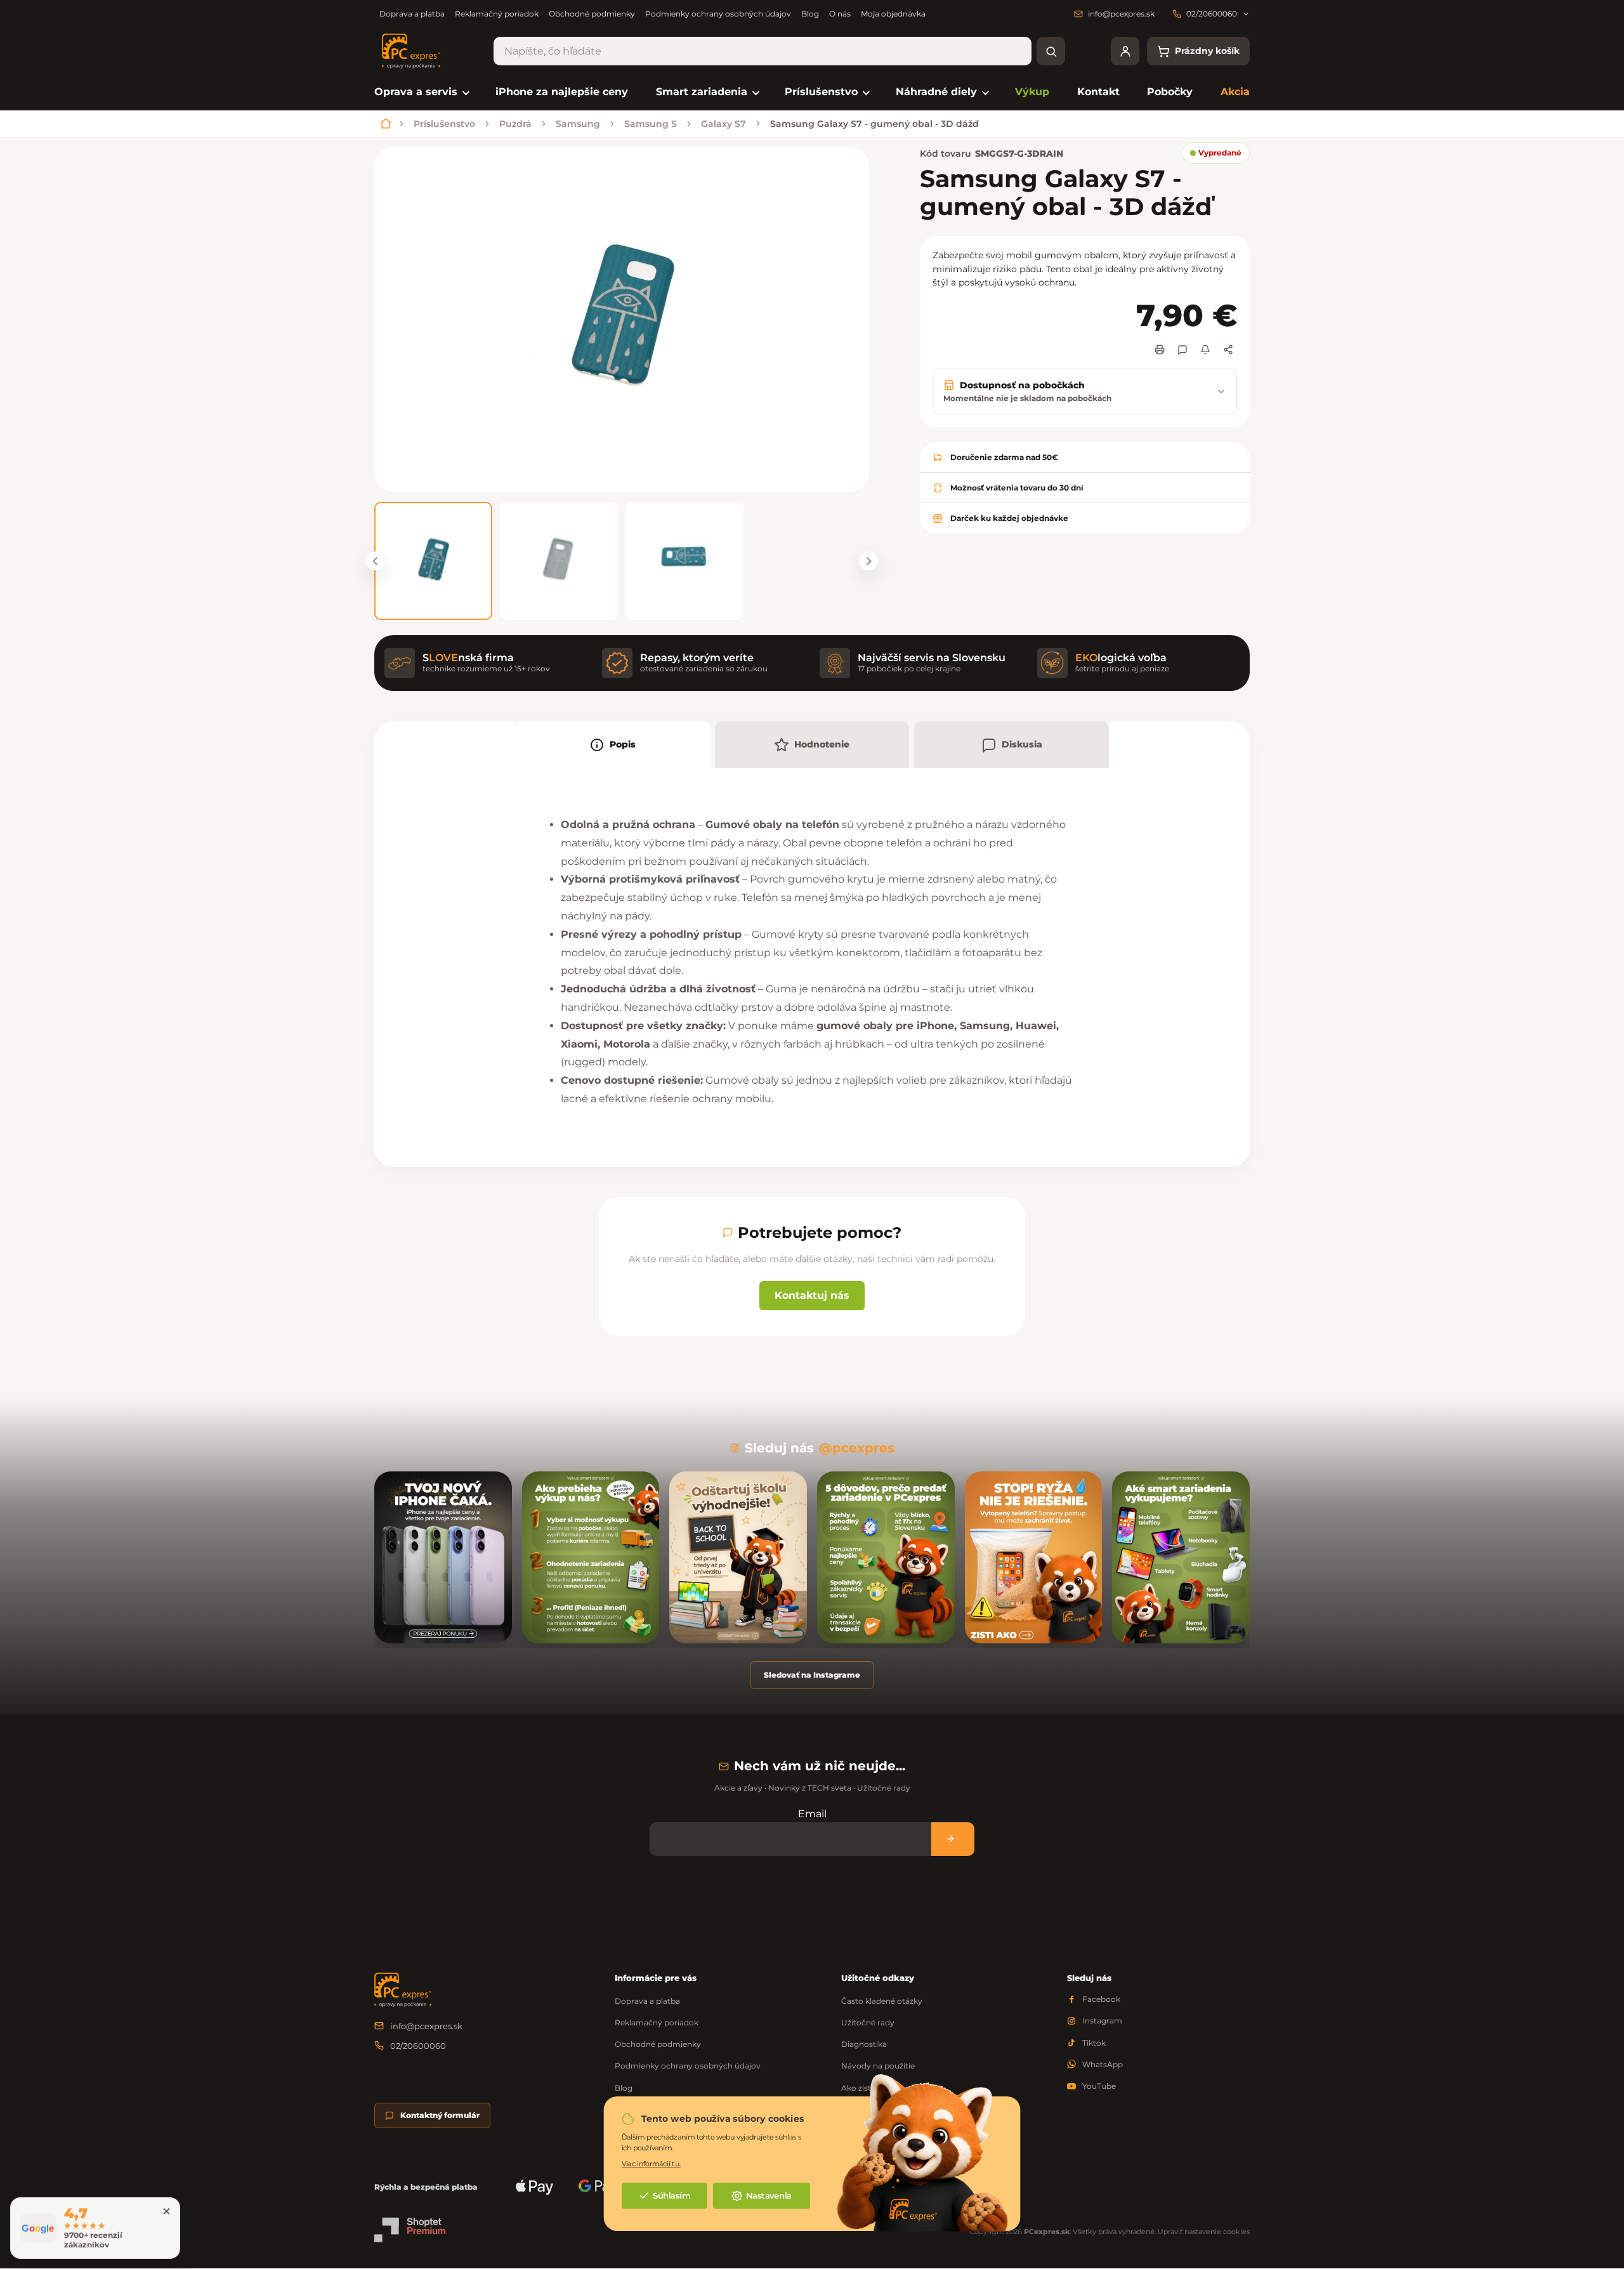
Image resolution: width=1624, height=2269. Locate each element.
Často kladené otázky (882, 2001)
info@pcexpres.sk (426, 2026)
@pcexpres (857, 1448)
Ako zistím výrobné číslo (887, 2088)
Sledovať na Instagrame (812, 1675)
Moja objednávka (893, 14)
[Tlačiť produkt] (1160, 350)
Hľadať (1051, 51)
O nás (840, 14)
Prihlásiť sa (953, 1839)
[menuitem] (421, 92)
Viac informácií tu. (651, 2163)
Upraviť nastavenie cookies (1204, 2232)
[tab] (612, 745)
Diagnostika (864, 2044)
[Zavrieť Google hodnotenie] (166, 2211)
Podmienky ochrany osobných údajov (718, 14)
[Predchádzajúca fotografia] (375, 561)
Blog (810, 14)
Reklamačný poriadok (497, 14)
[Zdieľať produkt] (1228, 350)
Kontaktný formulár (440, 2115)
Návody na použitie (878, 2066)
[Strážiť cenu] (1205, 350)
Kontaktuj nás (812, 1295)
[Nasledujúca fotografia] (868, 561)
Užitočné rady (868, 2022)
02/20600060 (418, 2046)
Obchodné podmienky (592, 14)
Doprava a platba (412, 14)
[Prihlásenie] (1125, 51)
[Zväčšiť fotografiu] (622, 319)
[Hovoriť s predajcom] (1182, 350)
